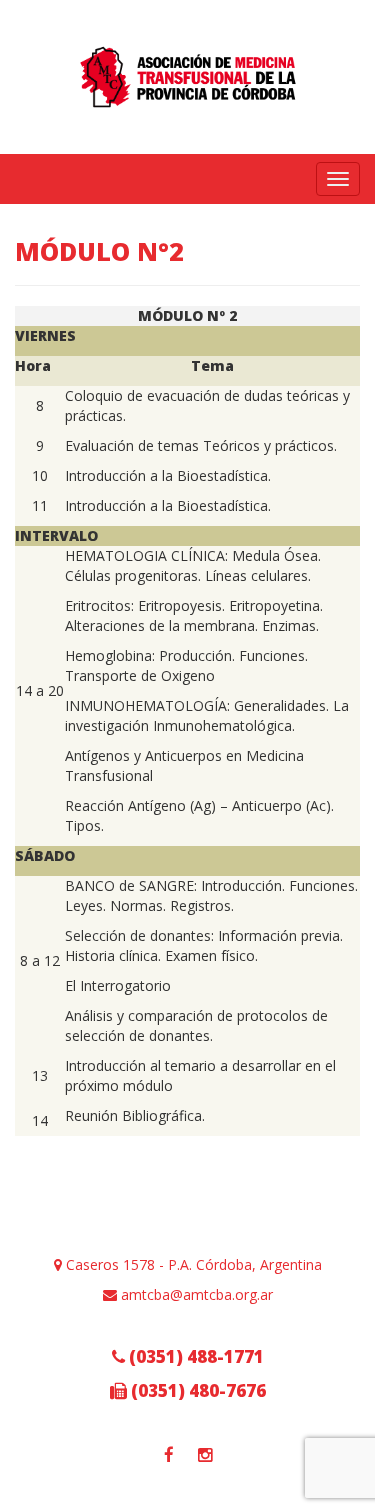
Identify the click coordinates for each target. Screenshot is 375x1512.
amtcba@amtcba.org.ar (195, 1294)
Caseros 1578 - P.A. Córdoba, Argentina (192, 1264)
